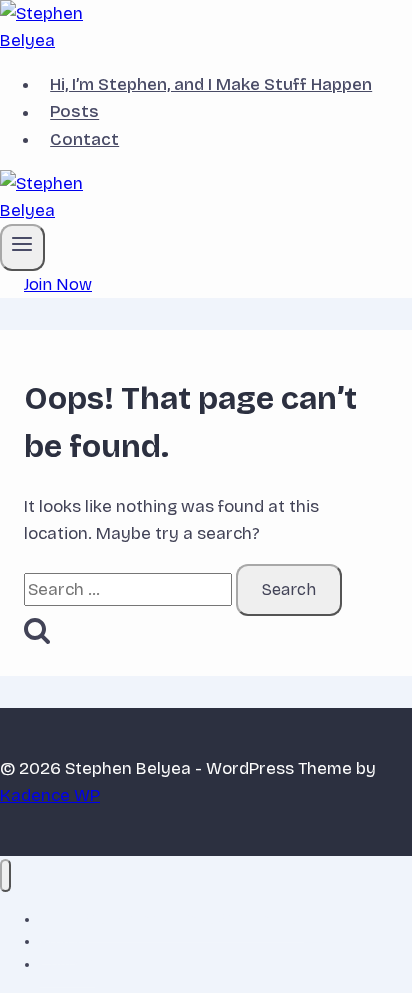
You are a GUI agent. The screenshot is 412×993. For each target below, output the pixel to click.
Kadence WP (50, 795)
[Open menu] (22, 247)
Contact (84, 139)
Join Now (58, 284)
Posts (74, 112)
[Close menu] (5, 875)
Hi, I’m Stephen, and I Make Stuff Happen (211, 84)
